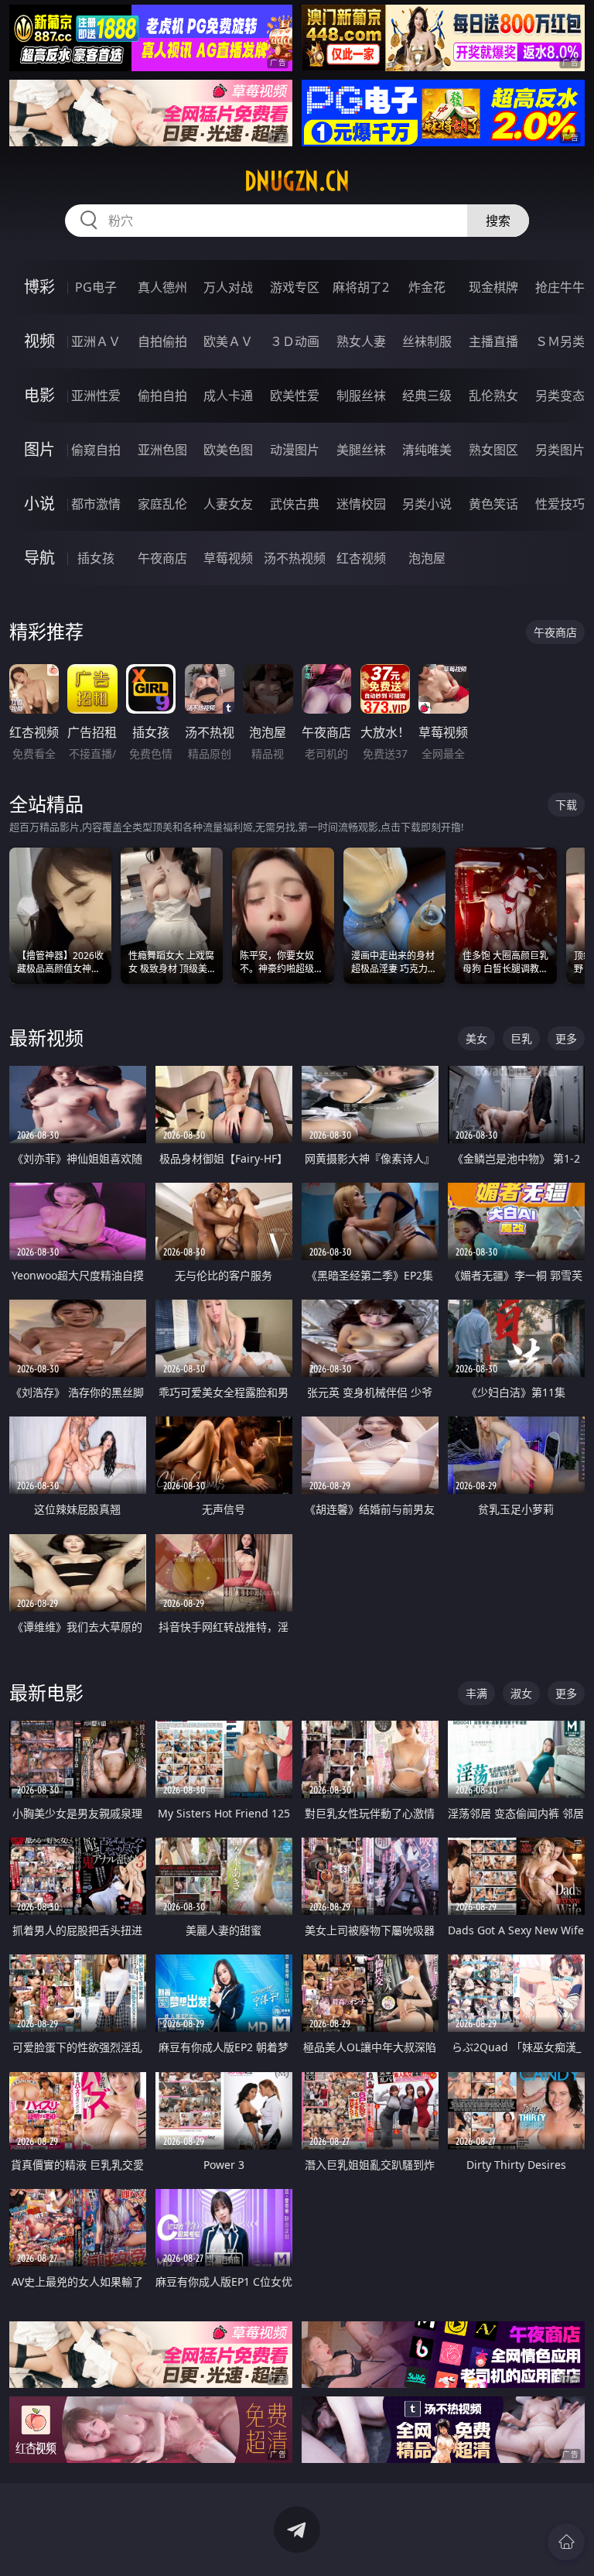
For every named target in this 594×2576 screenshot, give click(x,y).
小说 (39, 504)
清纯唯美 (427, 450)
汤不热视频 (295, 558)
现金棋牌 (493, 287)
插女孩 (96, 558)
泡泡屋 (427, 558)
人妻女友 (228, 504)
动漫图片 (295, 450)
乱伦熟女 (493, 396)
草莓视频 (228, 558)
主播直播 (493, 341)
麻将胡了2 (361, 287)
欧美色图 (228, 450)
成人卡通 (228, 396)
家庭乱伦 (162, 504)
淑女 (521, 1693)
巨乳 (521, 1038)
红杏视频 (361, 558)
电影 (39, 395)
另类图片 (560, 450)
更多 (566, 1038)
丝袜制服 (427, 341)
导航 (39, 558)
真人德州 (162, 287)
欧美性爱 (295, 396)
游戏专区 (295, 287)
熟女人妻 (361, 341)
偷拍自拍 (162, 396)
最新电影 (46, 1692)
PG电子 (96, 287)
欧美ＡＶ (228, 341)
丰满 (476, 1693)
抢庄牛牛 (560, 287)
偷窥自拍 (96, 450)
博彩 (39, 287)
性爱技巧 (560, 504)
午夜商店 (162, 558)
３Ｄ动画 (295, 341)
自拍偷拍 (162, 341)
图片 (39, 449)
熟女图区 (493, 450)
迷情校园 (361, 504)
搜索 (498, 221)
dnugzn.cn (297, 181)
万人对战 (228, 287)
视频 (39, 341)
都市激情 (96, 504)
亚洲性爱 (96, 396)
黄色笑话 (493, 504)
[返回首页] (566, 2542)
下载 (566, 805)
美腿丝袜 (361, 450)
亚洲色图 (162, 450)
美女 (476, 1038)
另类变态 (560, 396)
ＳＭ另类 (560, 341)
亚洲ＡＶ (96, 341)
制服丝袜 (361, 396)
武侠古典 (295, 504)
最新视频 (46, 1038)
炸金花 (427, 287)
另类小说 (427, 504)
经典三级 (427, 396)
